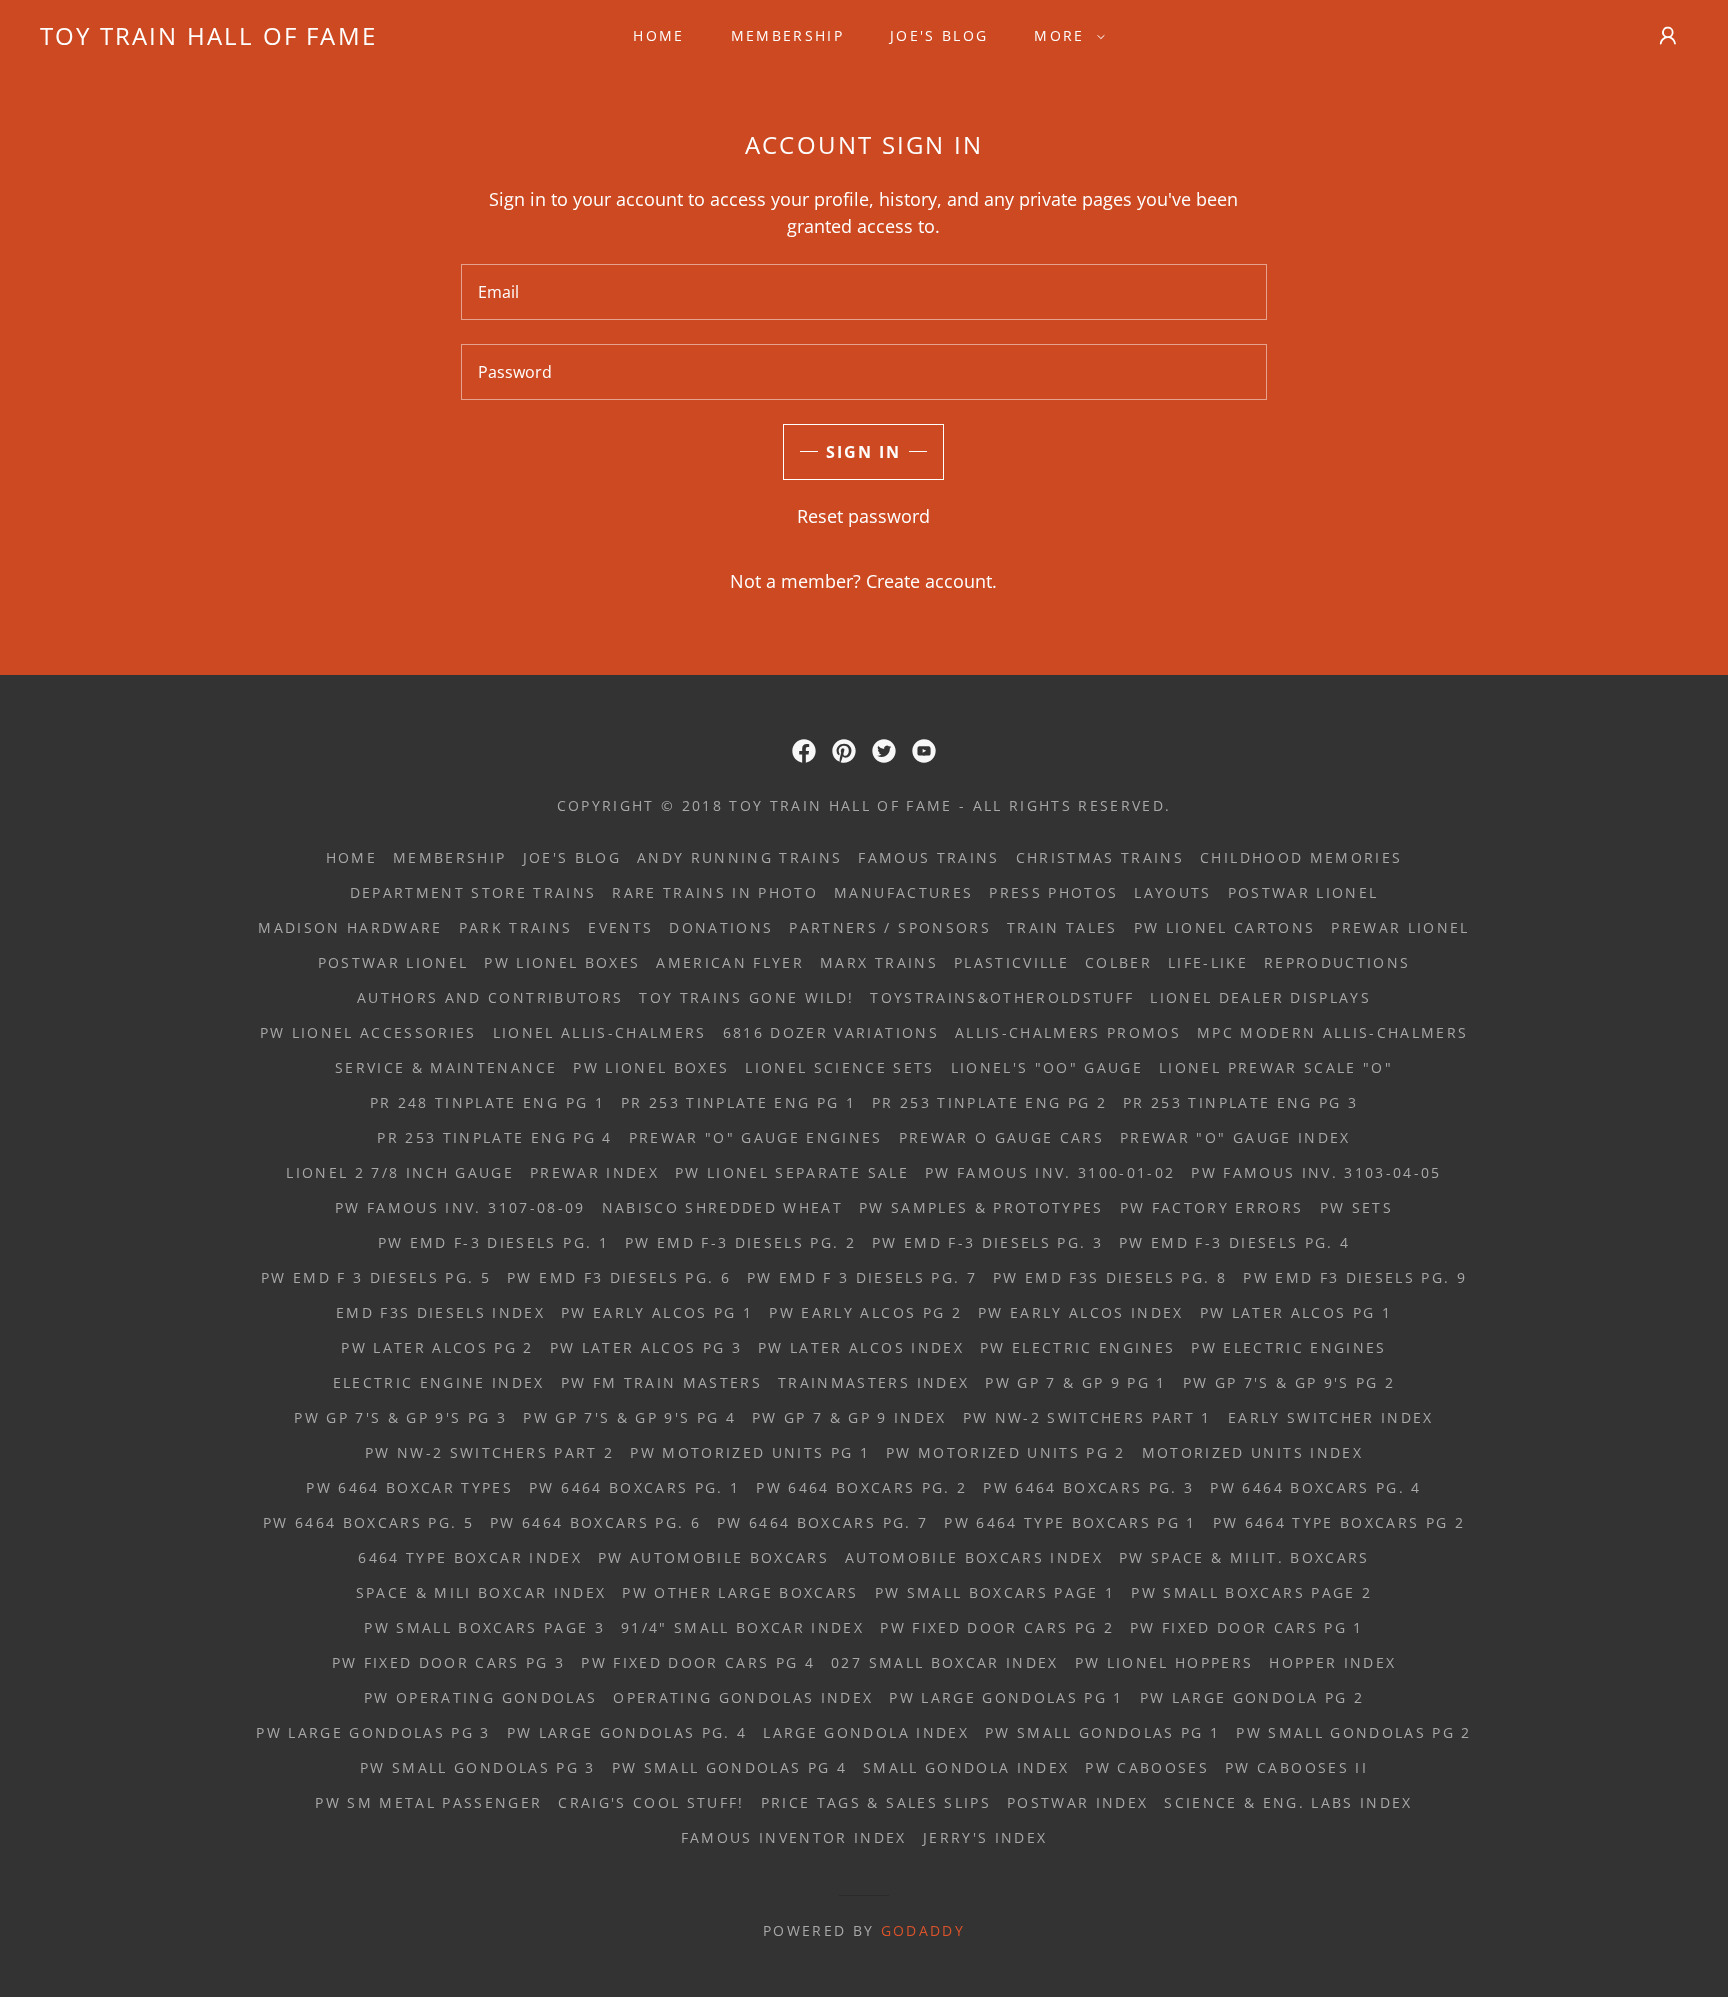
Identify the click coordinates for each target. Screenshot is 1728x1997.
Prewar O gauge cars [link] (1001, 1137)
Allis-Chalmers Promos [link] (1068, 1032)
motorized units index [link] (1252, 1452)
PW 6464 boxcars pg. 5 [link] (368, 1522)
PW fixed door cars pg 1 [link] (1247, 1627)
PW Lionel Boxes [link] (562, 962)
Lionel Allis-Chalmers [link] (600, 1032)
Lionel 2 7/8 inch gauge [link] (400, 1172)
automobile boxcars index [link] (974, 1557)
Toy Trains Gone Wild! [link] (746, 997)
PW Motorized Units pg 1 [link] (750, 1452)
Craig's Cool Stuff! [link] (651, 1802)
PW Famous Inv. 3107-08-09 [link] (460, 1207)
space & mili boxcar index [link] (481, 1592)
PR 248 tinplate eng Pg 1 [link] (487, 1102)
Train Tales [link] (1062, 927)
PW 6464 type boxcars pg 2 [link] (1339, 1522)
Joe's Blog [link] (939, 35)
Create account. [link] (931, 581)
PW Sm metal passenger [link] (428, 1802)
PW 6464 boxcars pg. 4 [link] (1315, 1487)
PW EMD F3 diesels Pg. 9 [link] (1355, 1277)
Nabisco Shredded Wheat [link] (722, 1207)
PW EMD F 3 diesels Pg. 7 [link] (862, 1277)
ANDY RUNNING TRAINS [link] (739, 857)
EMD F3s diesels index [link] (440, 1312)
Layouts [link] (1172, 892)
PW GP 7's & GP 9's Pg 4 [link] (629, 1417)
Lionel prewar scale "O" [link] (1276, 1067)
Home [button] (351, 857)
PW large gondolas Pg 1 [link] (1006, 1697)
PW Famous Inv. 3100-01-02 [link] (1050, 1172)
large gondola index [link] (865, 1732)
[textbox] (863, 292)
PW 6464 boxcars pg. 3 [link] (1088, 1487)
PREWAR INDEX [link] (594, 1172)
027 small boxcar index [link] (944, 1662)
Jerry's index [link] (985, 1837)
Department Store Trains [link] (473, 892)
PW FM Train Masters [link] (661, 1382)
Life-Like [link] (1208, 962)
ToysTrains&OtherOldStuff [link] (1002, 997)
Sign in (863, 452)
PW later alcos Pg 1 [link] (1296, 1312)
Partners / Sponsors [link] (889, 927)
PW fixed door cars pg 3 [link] (449, 1662)
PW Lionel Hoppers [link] (1164, 1662)
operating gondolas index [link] (743, 1697)
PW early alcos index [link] (1081, 1312)
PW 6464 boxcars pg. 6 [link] (595, 1522)
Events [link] (620, 927)
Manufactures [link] (903, 892)
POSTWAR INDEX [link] (1077, 1802)
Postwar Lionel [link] (1303, 892)
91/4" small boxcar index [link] (742, 1627)
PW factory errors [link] (1212, 1207)
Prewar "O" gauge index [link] (1235, 1137)
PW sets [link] (1356, 1207)
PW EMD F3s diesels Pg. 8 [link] (1110, 1277)
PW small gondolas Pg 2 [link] (1353, 1732)
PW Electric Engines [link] (1077, 1347)
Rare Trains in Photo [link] (715, 892)
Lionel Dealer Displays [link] (1260, 997)
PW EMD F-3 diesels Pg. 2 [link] (740, 1242)
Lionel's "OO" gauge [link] (1047, 1067)
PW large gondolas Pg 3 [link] (373, 1732)
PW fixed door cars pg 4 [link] (698, 1662)
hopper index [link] (1332, 1662)
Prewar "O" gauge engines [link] (756, 1137)
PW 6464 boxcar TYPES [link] (409, 1487)
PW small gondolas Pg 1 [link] (1102, 1732)
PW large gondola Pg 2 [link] (1252, 1697)
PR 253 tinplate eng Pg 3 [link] (1240, 1102)
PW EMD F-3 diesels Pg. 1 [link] (493, 1242)
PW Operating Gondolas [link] (480, 1697)
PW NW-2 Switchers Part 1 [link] (1087, 1417)
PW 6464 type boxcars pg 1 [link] (1070, 1522)
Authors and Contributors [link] (490, 997)
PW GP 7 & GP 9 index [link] (849, 1417)
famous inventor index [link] (794, 1837)
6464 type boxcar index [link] (469, 1557)
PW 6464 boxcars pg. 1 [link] (634, 1487)
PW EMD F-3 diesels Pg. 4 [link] (1234, 1242)
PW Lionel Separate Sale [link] (792, 1172)
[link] (208, 38)
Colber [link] (1118, 962)
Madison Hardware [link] (350, 927)
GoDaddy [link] (923, 1930)
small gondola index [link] (966, 1767)
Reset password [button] (863, 516)
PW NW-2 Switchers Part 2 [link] (489, 1452)
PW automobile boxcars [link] (713, 1557)
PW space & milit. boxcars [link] (1244, 1557)
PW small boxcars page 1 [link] (995, 1592)
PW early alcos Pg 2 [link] (865, 1312)
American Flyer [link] (730, 962)
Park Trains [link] (516, 927)
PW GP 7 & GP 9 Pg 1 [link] (1075, 1382)
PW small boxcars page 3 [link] (484, 1627)
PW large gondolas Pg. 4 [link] (627, 1732)
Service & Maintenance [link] (446, 1067)
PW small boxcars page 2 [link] (1251, 1592)
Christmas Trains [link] (1100, 857)
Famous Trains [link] (928, 857)
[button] (1064, 36)
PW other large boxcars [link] (740, 1592)
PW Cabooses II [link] (1296, 1767)
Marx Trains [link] (879, 962)
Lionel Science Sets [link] (839, 1067)
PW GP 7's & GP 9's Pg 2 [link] (1289, 1382)
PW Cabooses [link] (1147, 1767)
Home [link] (658, 35)
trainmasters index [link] (873, 1382)
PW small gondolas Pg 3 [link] (477, 1767)
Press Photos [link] (1053, 892)
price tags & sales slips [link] (876, 1802)
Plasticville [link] (1011, 962)
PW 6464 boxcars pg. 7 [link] (822, 1522)
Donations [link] (721, 927)
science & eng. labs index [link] (1288, 1802)
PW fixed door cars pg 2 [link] (997, 1627)
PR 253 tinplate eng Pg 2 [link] (989, 1102)
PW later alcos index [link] (861, 1347)
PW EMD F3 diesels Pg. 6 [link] (619, 1277)
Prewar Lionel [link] (1400, 927)
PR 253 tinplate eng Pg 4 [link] (494, 1137)
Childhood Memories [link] (1301, 857)
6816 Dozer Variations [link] (831, 1032)
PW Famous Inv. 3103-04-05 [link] (1316, 1172)
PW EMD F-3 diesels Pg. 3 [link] (987, 1242)
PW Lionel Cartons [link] (1225, 927)
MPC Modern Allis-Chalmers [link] (1332, 1032)
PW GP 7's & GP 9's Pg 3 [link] (400, 1417)
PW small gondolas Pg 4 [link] (729, 1767)
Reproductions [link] (1337, 962)
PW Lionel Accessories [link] (368, 1032)
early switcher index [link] (1331, 1417)
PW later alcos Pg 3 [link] (646, 1347)
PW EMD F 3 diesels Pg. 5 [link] (376, 1277)
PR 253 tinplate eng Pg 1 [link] (738, 1102)
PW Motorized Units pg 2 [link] (1006, 1452)
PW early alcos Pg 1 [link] (657, 1312)
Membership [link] (787, 35)
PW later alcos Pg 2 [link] (437, 1347)
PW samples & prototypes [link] (981, 1207)
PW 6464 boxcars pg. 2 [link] (861, 1487)
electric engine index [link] (439, 1382)
